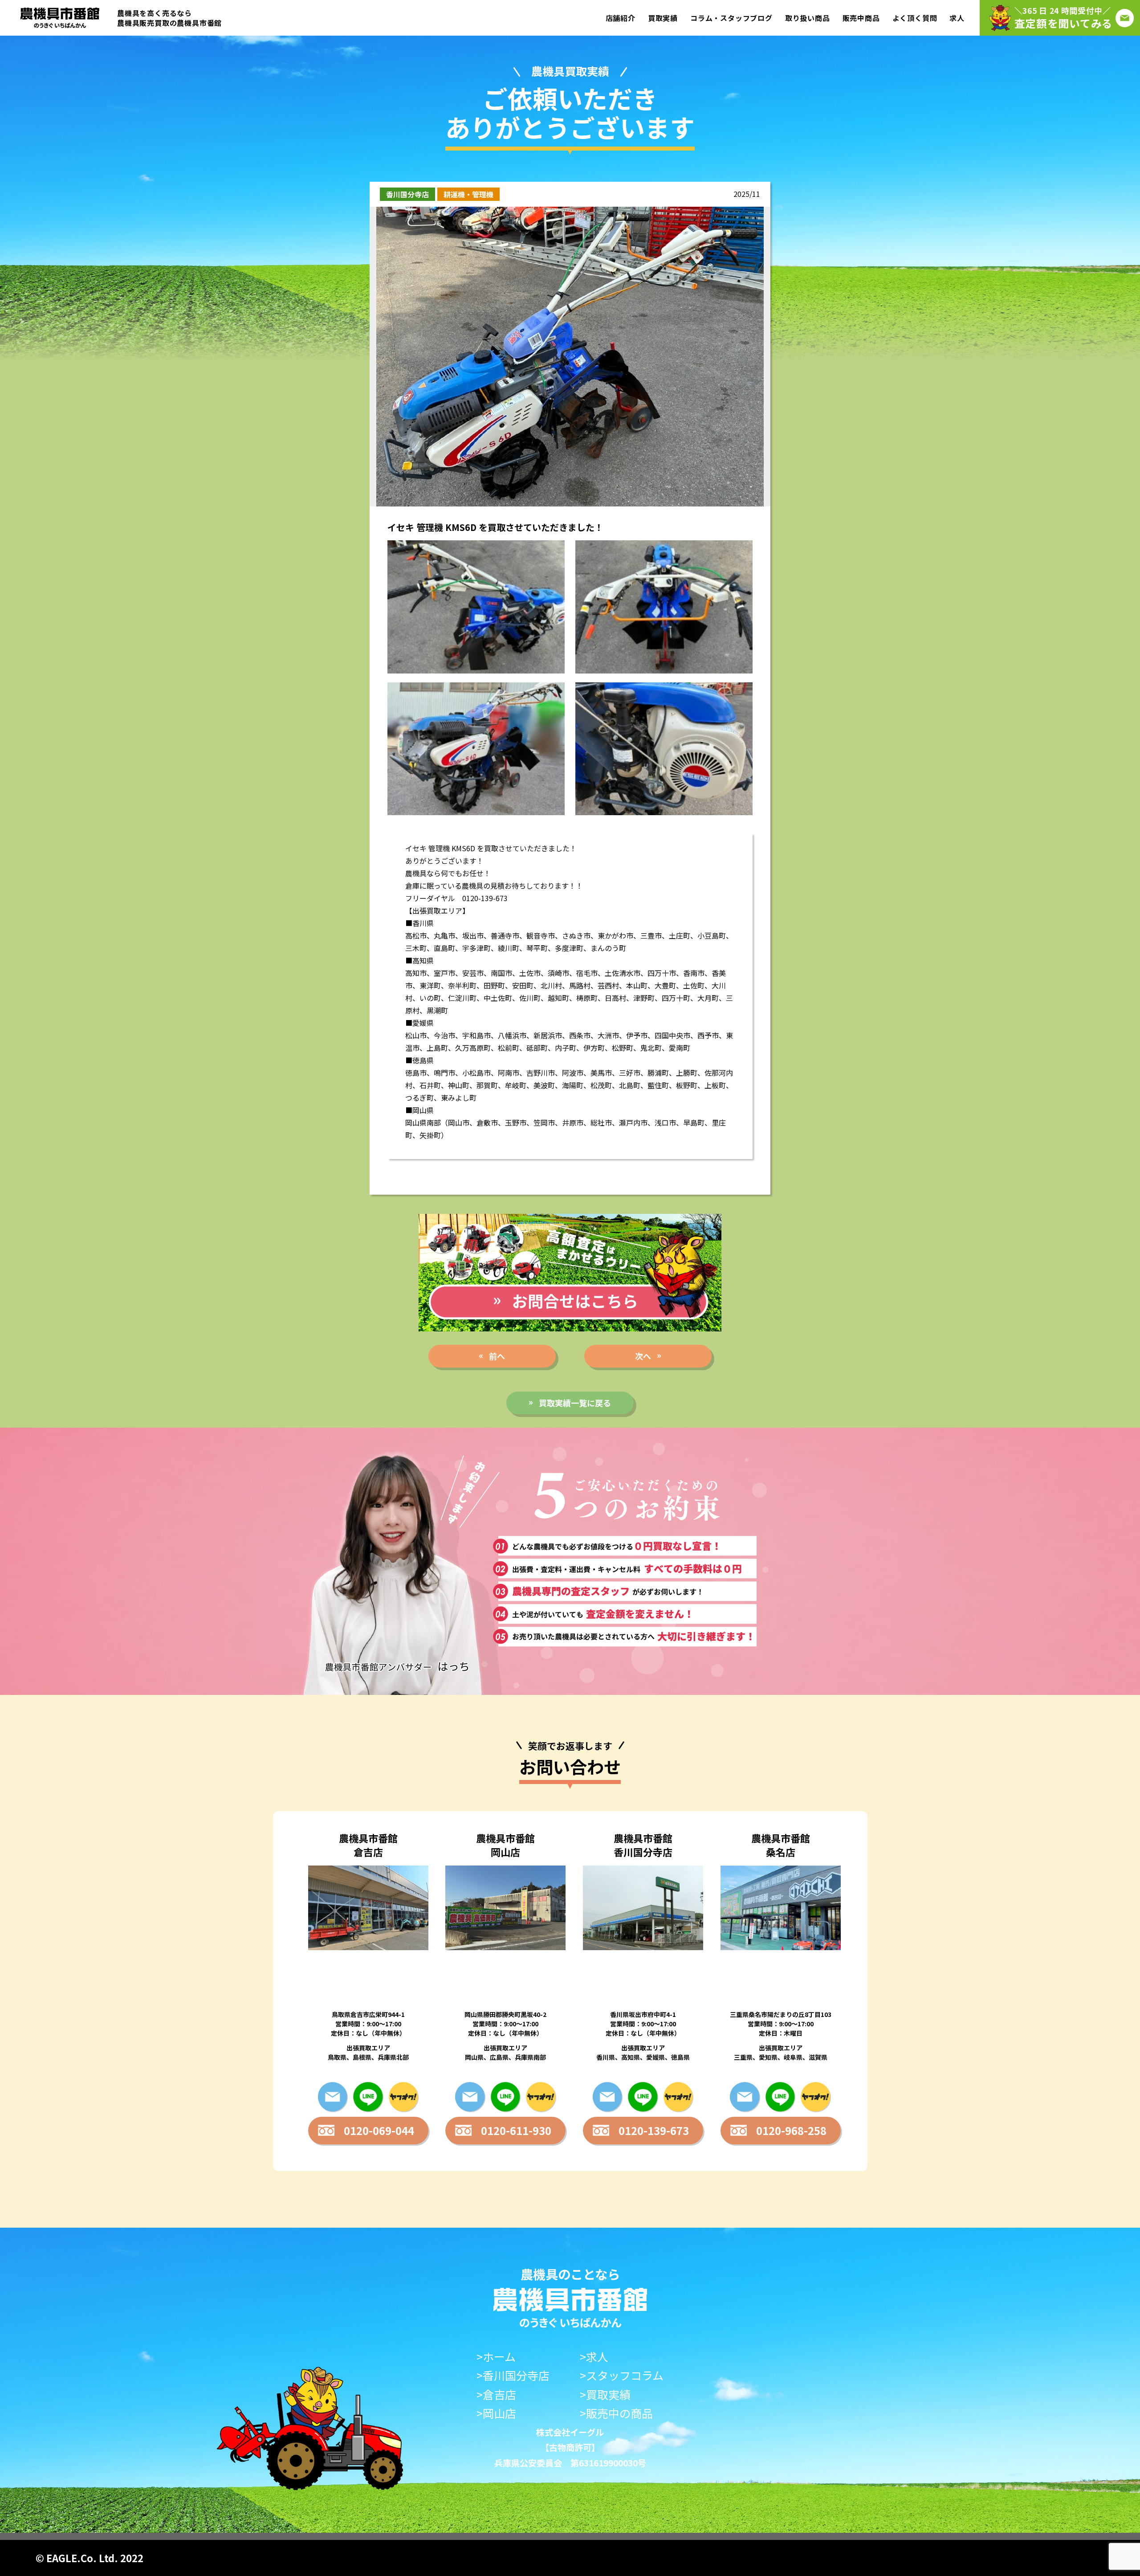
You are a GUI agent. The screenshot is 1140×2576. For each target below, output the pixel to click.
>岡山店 (496, 2413)
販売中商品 (861, 18)
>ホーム (496, 2357)
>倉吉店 (496, 2394)
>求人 (594, 2357)
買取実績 (663, 18)
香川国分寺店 (407, 194)
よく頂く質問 (915, 18)
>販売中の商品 (616, 2413)
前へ (497, 1356)
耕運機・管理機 (468, 194)
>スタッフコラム (622, 2375)
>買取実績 (605, 2394)
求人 (957, 18)
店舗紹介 (621, 18)
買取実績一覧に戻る (575, 1403)
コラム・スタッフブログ (731, 18)
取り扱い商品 (808, 18)
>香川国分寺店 (513, 2375)
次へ (643, 1356)
